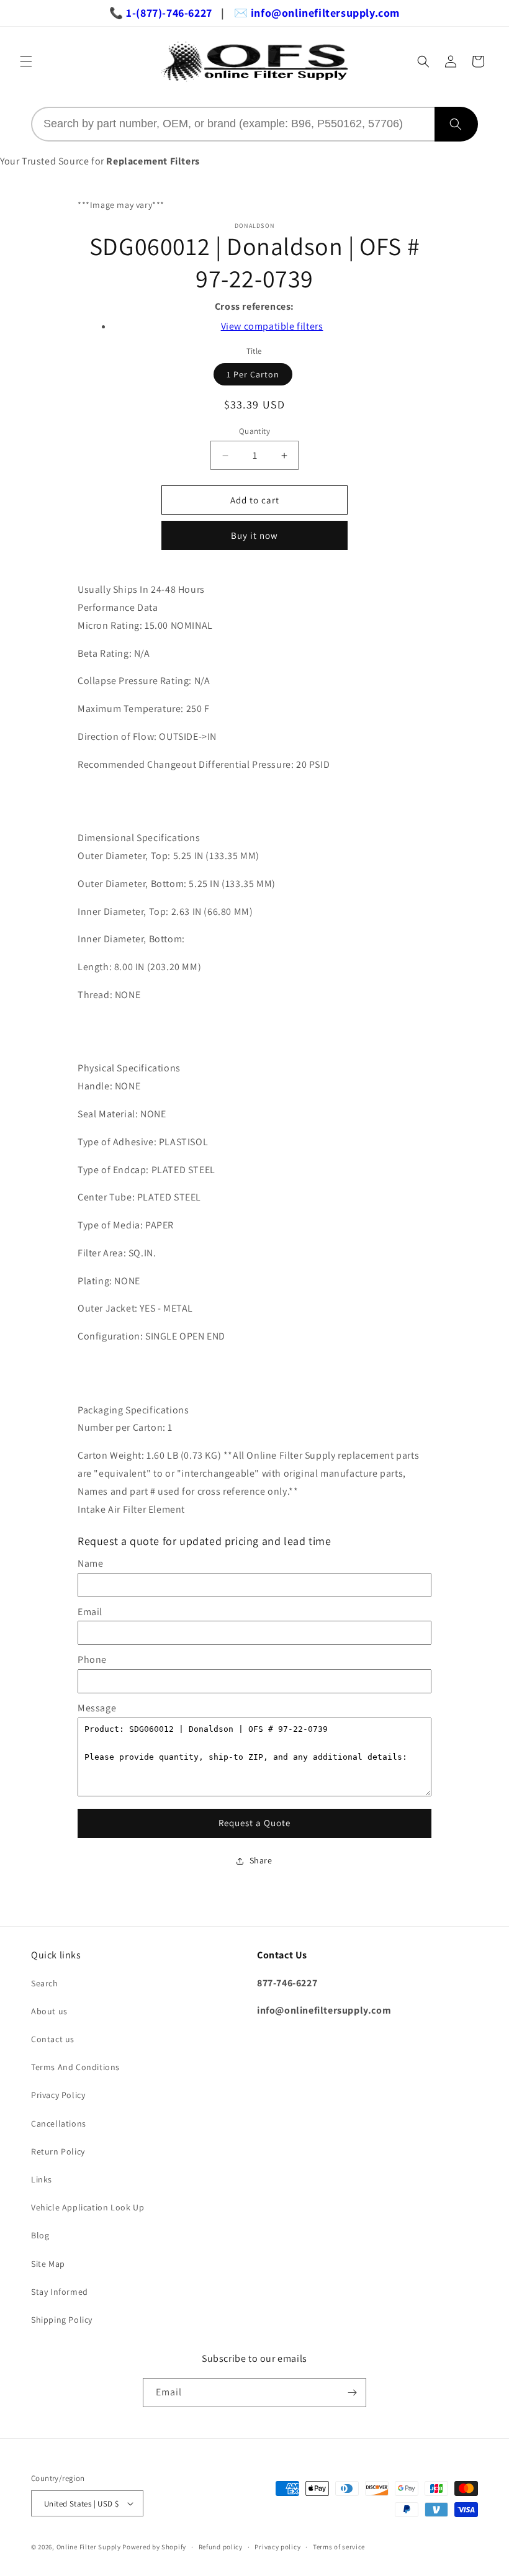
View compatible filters (272, 326)
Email (90, 1612)
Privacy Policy (58, 2095)
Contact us (53, 2039)
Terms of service (339, 2547)
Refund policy (221, 2547)
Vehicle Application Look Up (88, 2207)
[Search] (456, 124)
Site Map (48, 2264)
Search (45, 1983)
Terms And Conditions (75, 2067)
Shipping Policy (62, 2320)
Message (97, 1708)
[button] (26, 61)
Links (42, 2179)
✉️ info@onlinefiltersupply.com (317, 13)
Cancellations (59, 2123)
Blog (40, 2235)
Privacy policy (277, 2547)
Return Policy (58, 2151)
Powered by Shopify (154, 2547)
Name (90, 1563)
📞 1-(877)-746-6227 (161, 13)
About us (49, 2011)
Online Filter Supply (89, 2547)
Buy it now (254, 535)
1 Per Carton (253, 374)
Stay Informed (60, 2292)
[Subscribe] (352, 2393)
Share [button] (261, 1860)
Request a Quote (254, 1823)
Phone (92, 1660)
